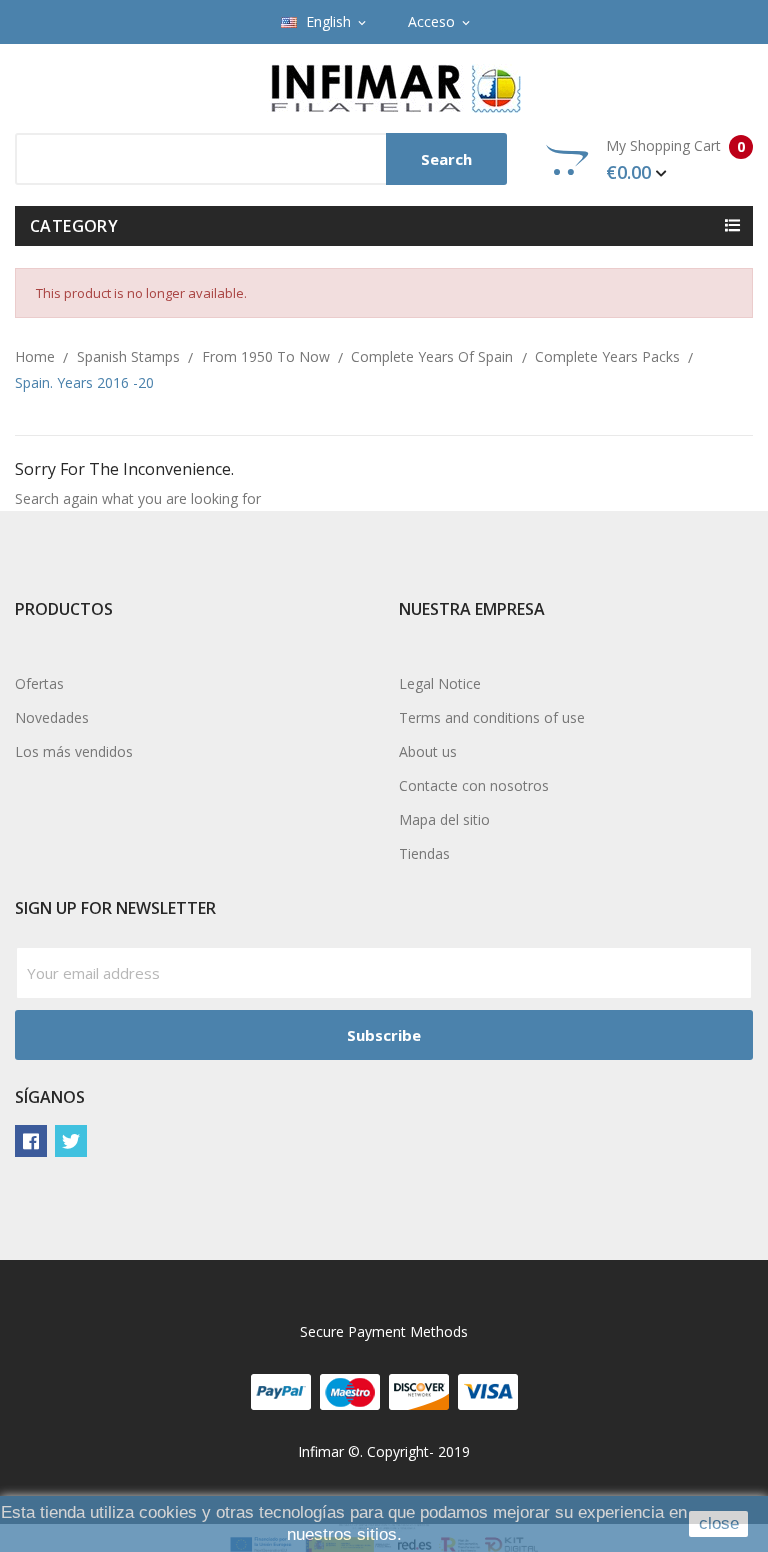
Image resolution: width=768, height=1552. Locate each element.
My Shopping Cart (675, 160)
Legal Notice (440, 683)
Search (446, 159)
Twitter (71, 1141)
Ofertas (39, 683)
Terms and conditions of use (492, 717)
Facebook (31, 1141)
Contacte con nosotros (474, 785)
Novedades (52, 717)
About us (428, 751)
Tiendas (424, 853)
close (719, 1523)
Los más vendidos (74, 751)
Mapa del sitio (444, 819)
